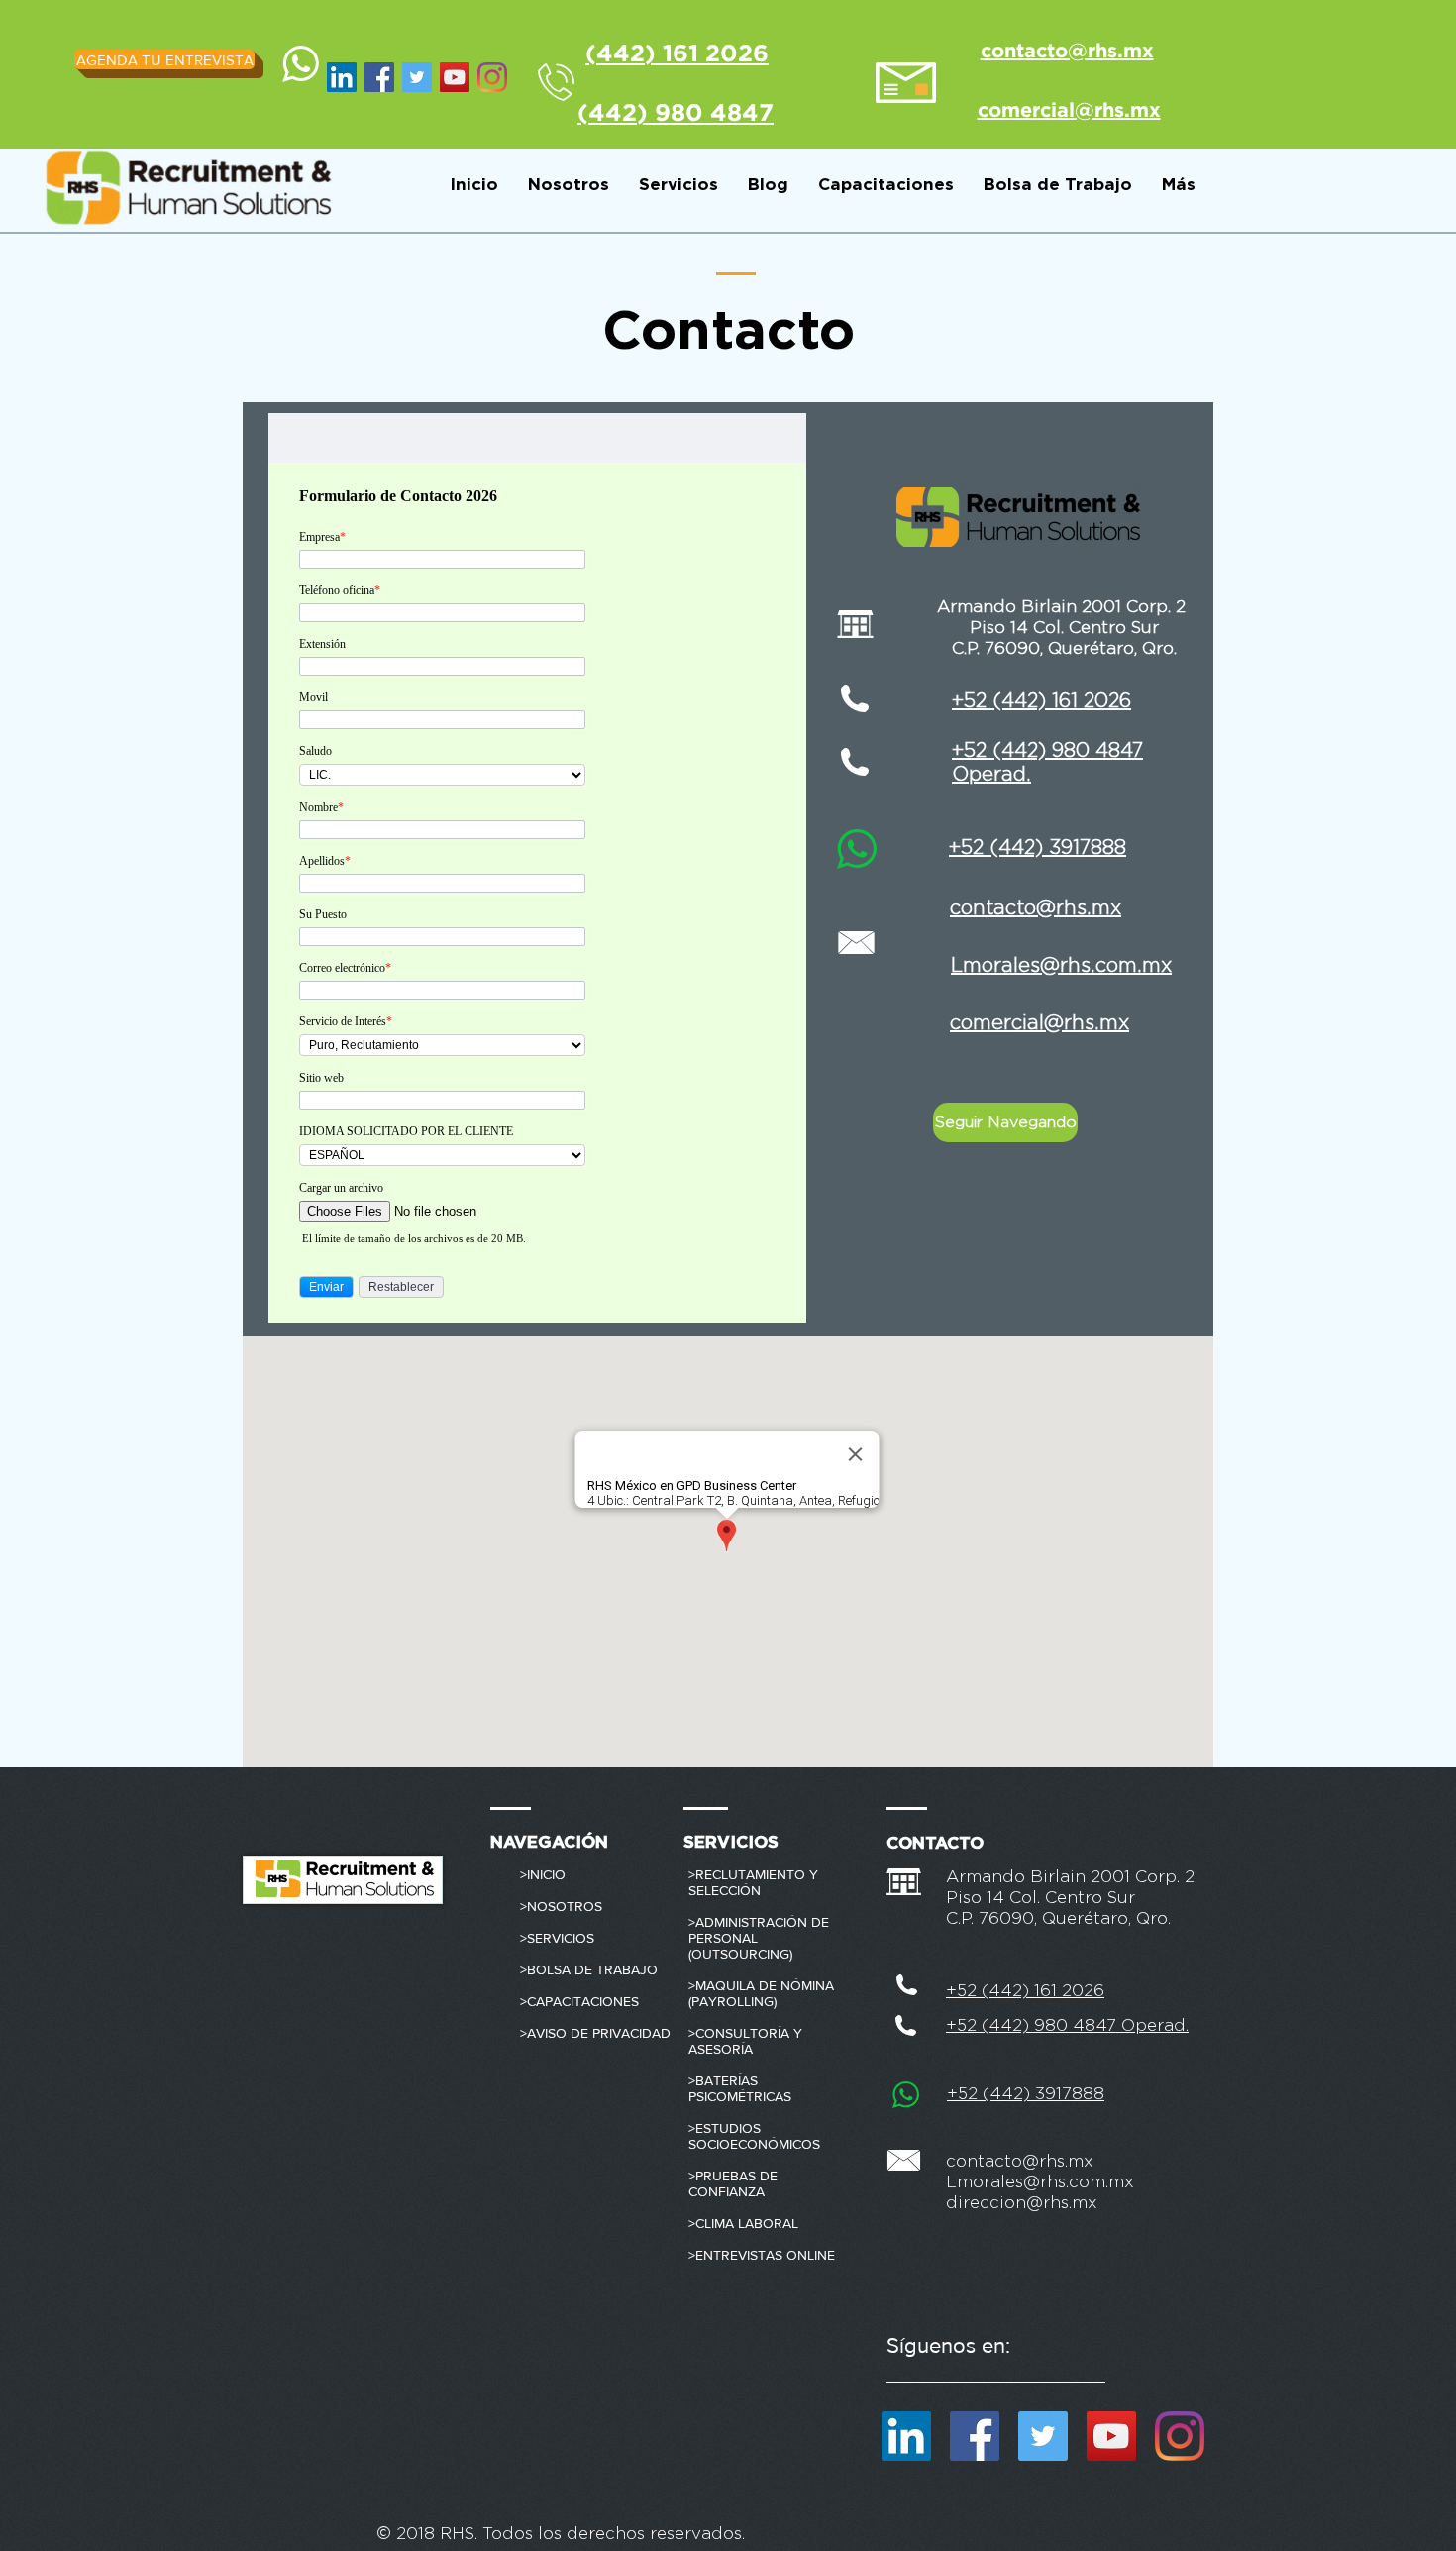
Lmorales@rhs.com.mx (1040, 2182)
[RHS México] (455, 77)
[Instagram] (492, 77)
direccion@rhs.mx (1022, 2203)
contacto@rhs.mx (1020, 2161)
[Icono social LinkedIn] (342, 77)
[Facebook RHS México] (379, 77)
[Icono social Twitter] (417, 77)
